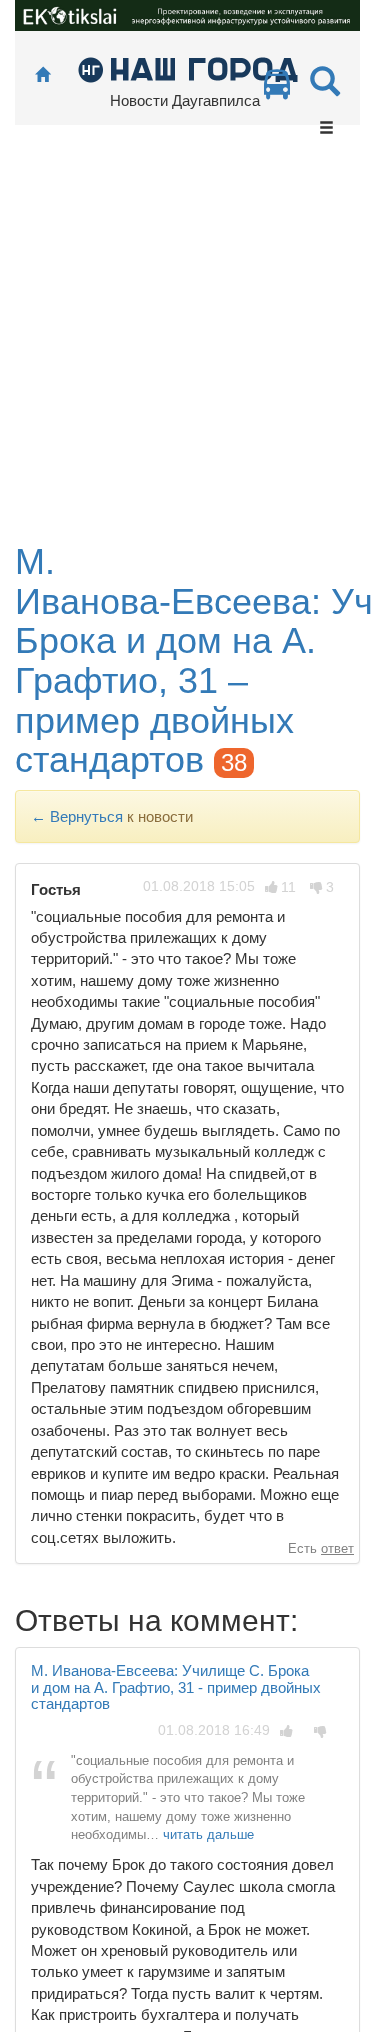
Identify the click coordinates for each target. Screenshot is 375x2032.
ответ (337, 1548)
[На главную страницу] (42, 75)
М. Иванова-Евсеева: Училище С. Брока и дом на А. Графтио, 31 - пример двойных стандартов (176, 1687)
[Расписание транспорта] (277, 89)
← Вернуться (77, 816)
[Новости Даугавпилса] (187, 68)
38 (234, 762)
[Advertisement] (187, 344)
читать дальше (208, 1834)
